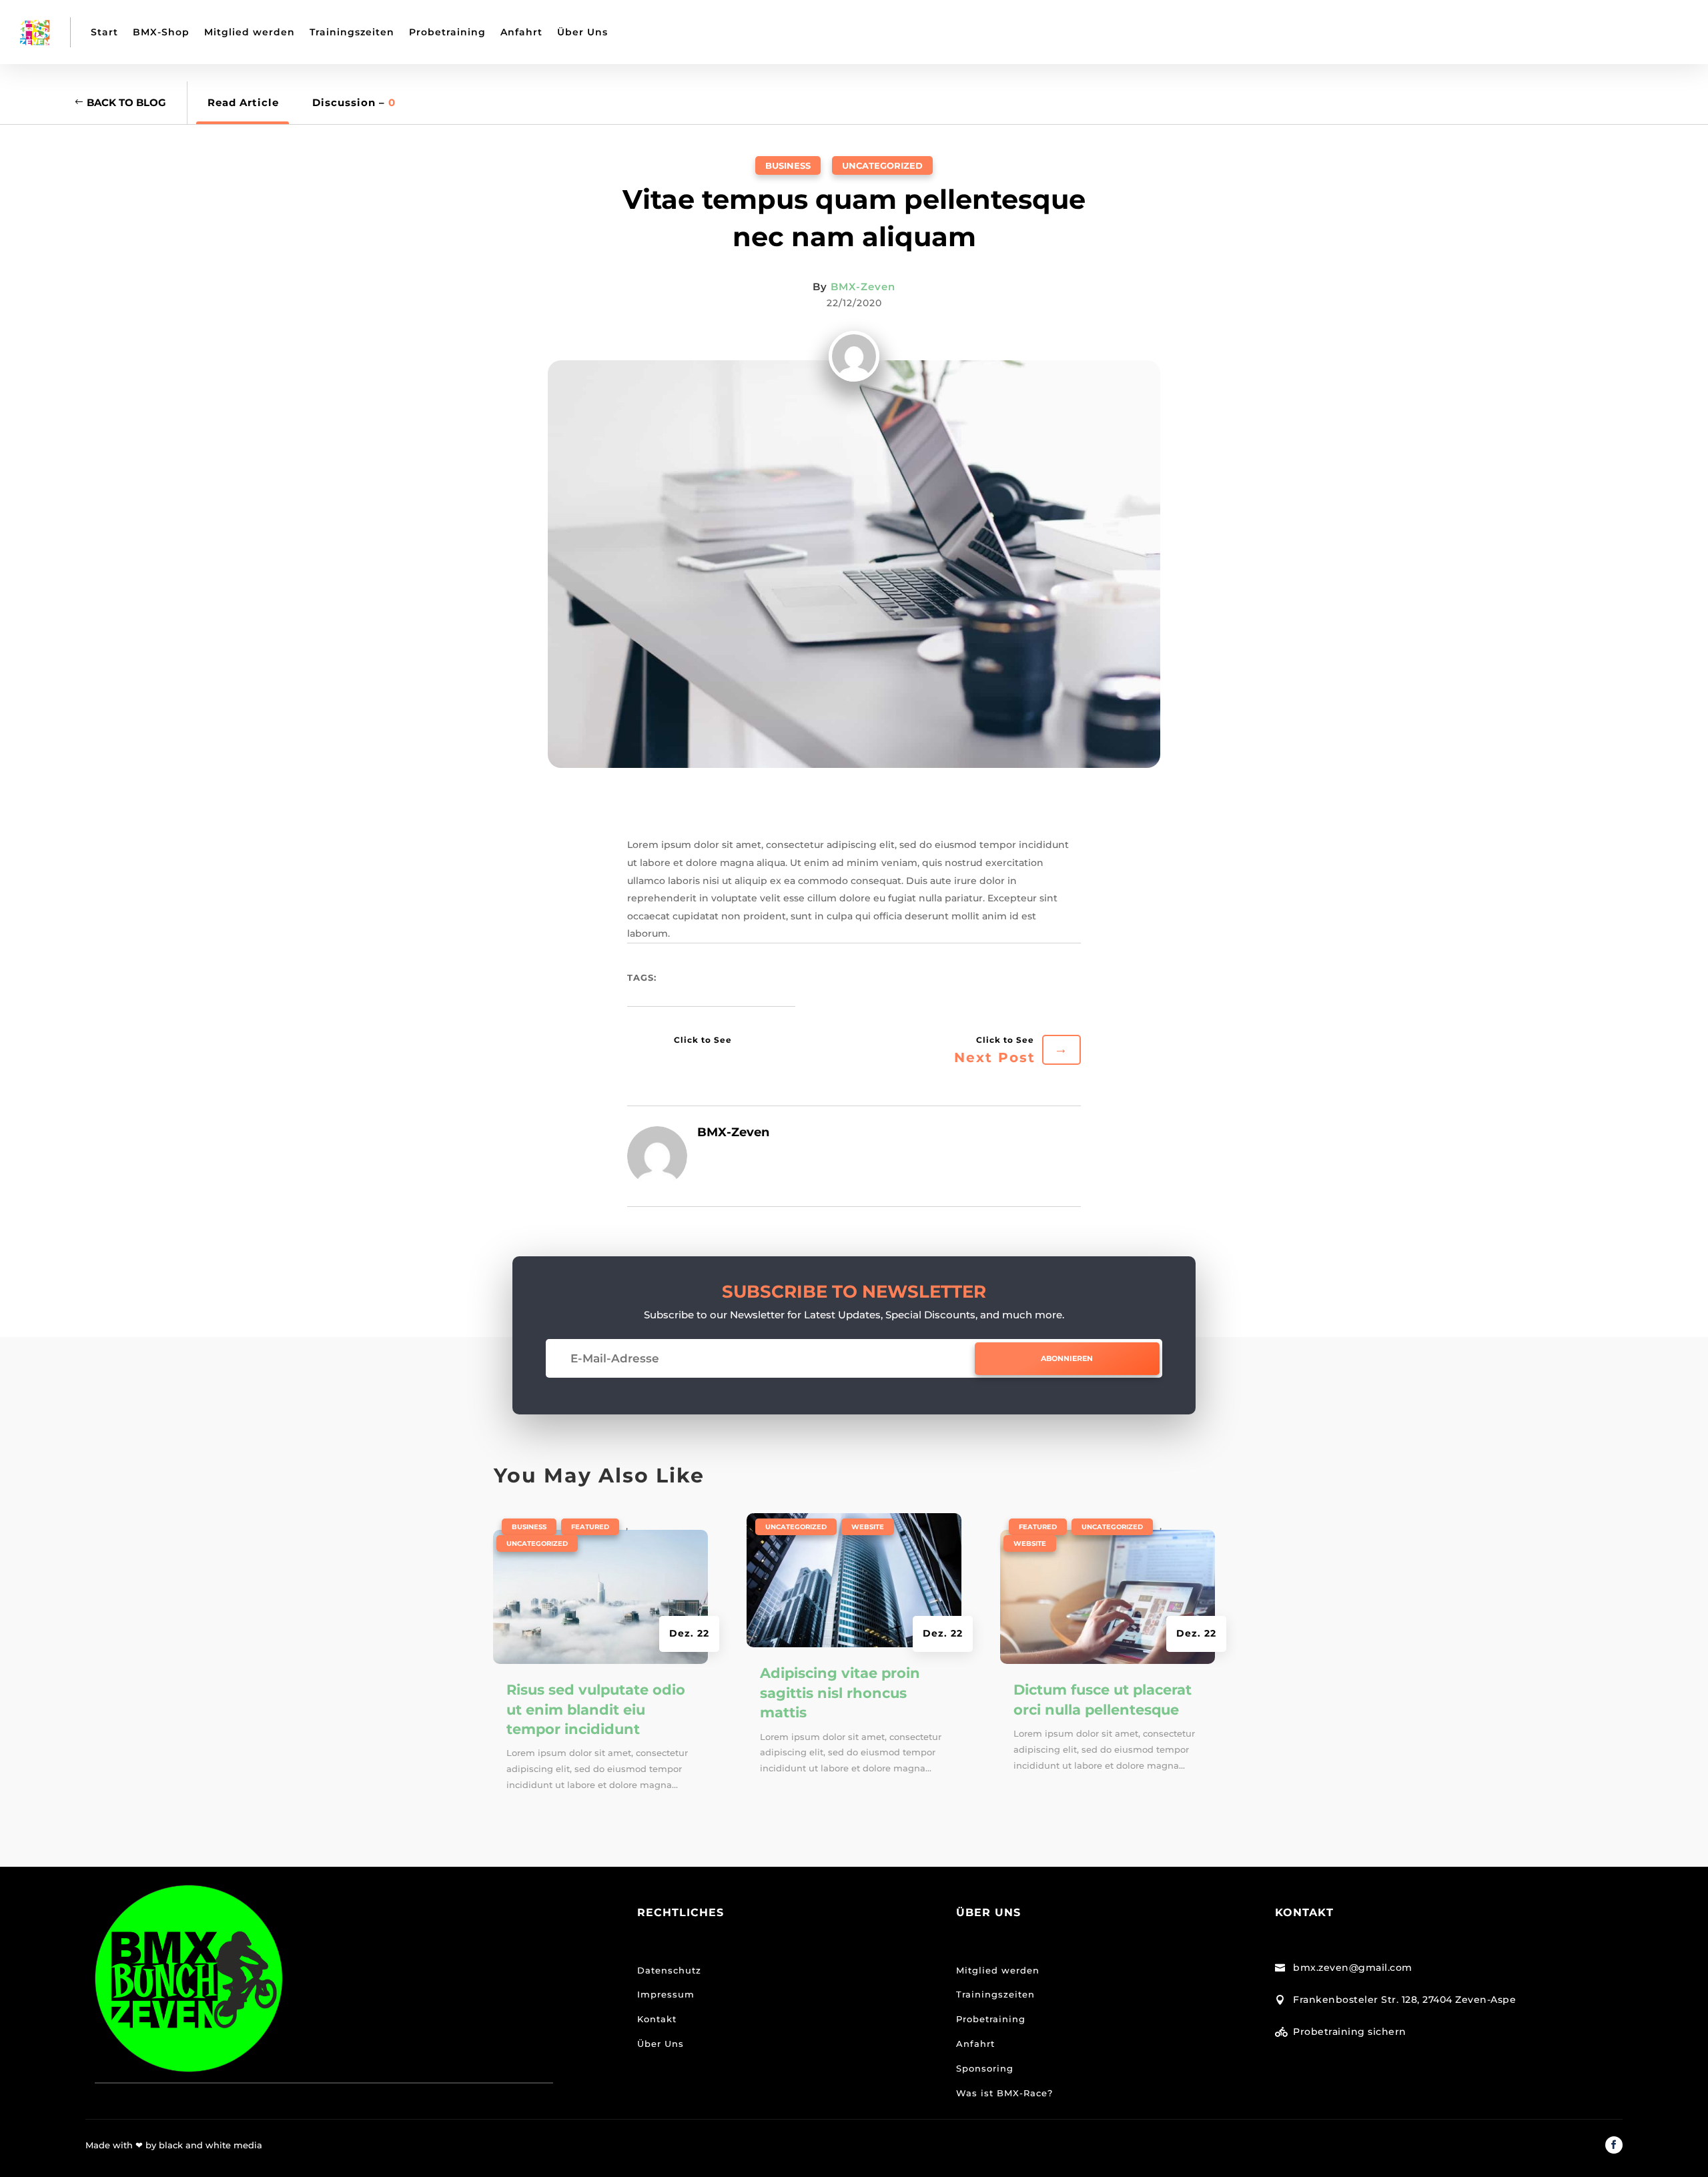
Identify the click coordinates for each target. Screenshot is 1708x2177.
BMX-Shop (161, 32)
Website (868, 1527)
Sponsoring (985, 2068)
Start (104, 32)
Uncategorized (882, 165)
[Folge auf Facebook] (1614, 2145)
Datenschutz (669, 1970)
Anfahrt (521, 32)
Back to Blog (126, 102)
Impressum (666, 1994)
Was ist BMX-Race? (1006, 2093)
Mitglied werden (250, 32)
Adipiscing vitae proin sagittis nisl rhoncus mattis (840, 1693)
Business (788, 165)
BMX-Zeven (863, 287)
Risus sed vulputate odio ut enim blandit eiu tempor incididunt (596, 1709)
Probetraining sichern (1350, 2032)
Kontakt (657, 2019)
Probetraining (447, 32)
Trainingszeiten (352, 32)
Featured (590, 1527)
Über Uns (582, 32)
